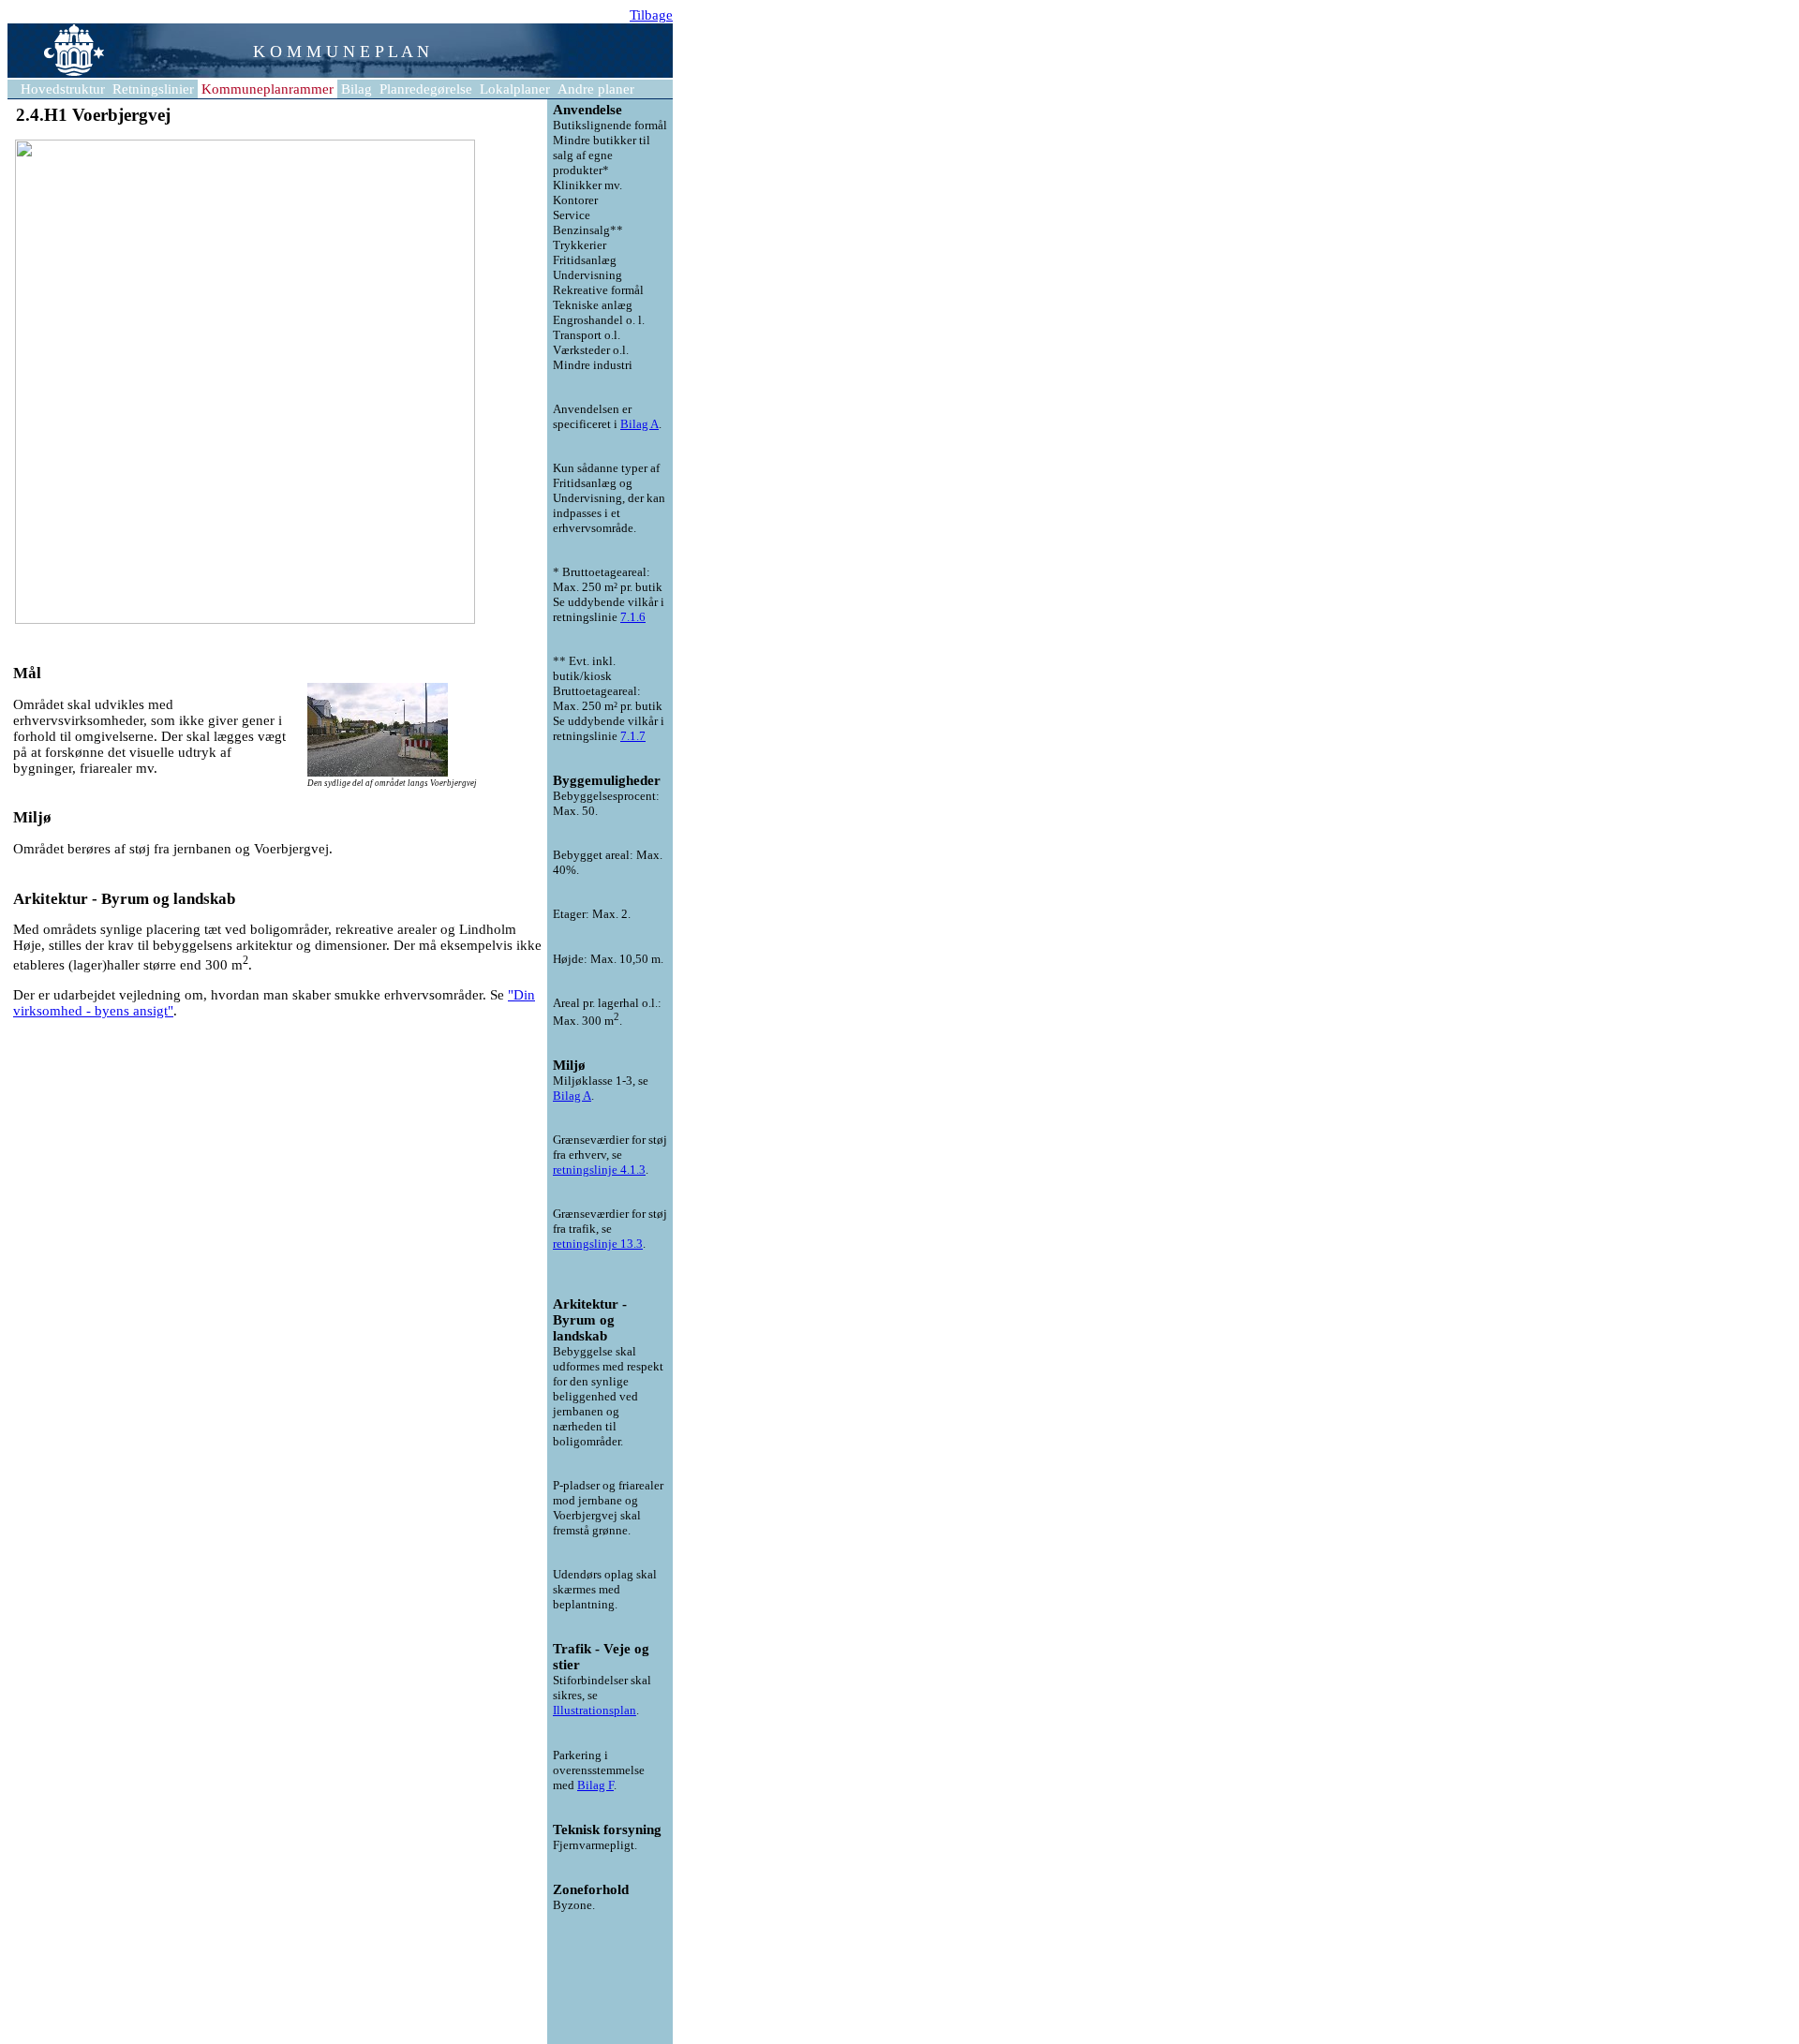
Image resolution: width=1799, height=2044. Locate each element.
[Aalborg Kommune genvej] (56, 75)
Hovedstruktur (63, 89)
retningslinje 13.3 (598, 1244)
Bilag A (639, 424)
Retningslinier (153, 89)
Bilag (357, 89)
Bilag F (595, 1785)
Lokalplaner (515, 89)
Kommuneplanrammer (268, 89)
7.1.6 (633, 617)
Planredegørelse (426, 89)
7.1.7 (633, 736)
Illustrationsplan (595, 1710)
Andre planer (596, 89)
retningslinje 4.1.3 (599, 1170)
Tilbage (651, 15)
